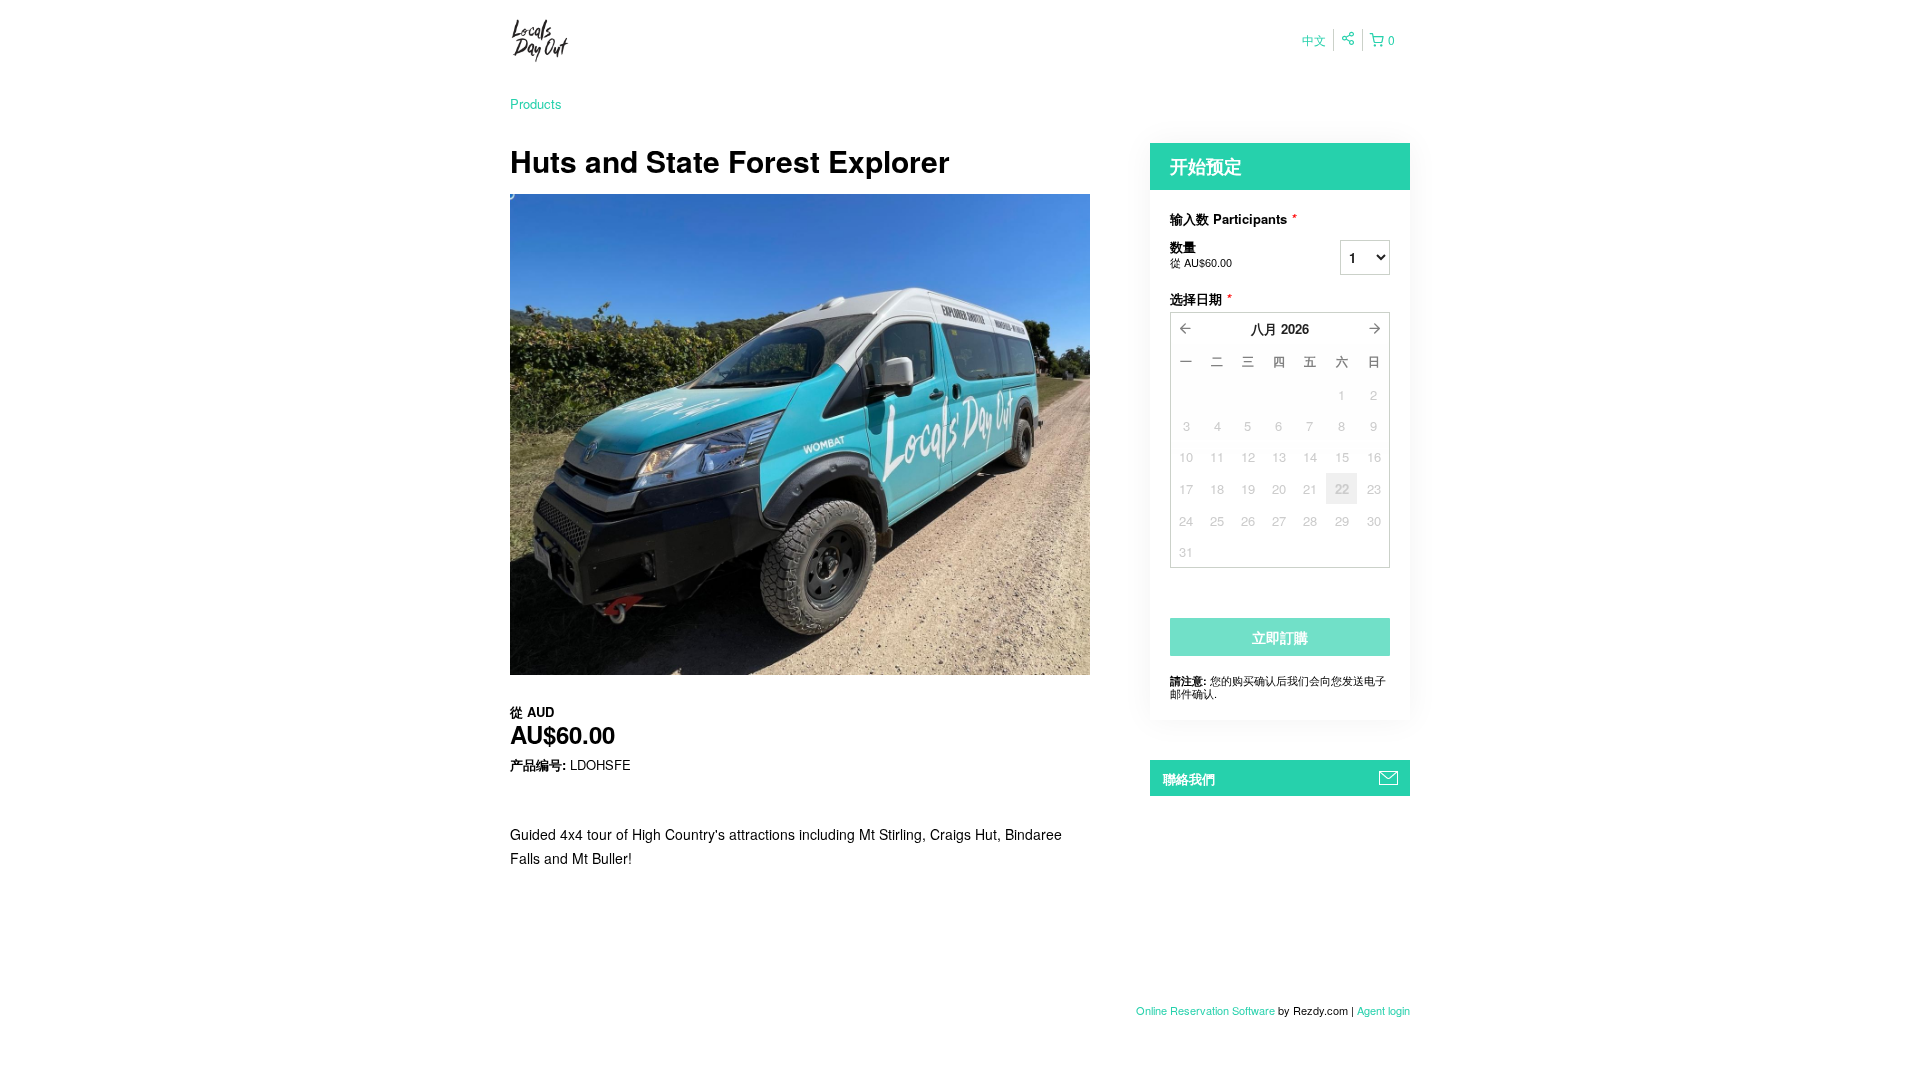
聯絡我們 (1189, 778)
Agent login (1383, 1010)
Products (536, 103)
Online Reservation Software (1205, 1010)
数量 (1201, 253)
